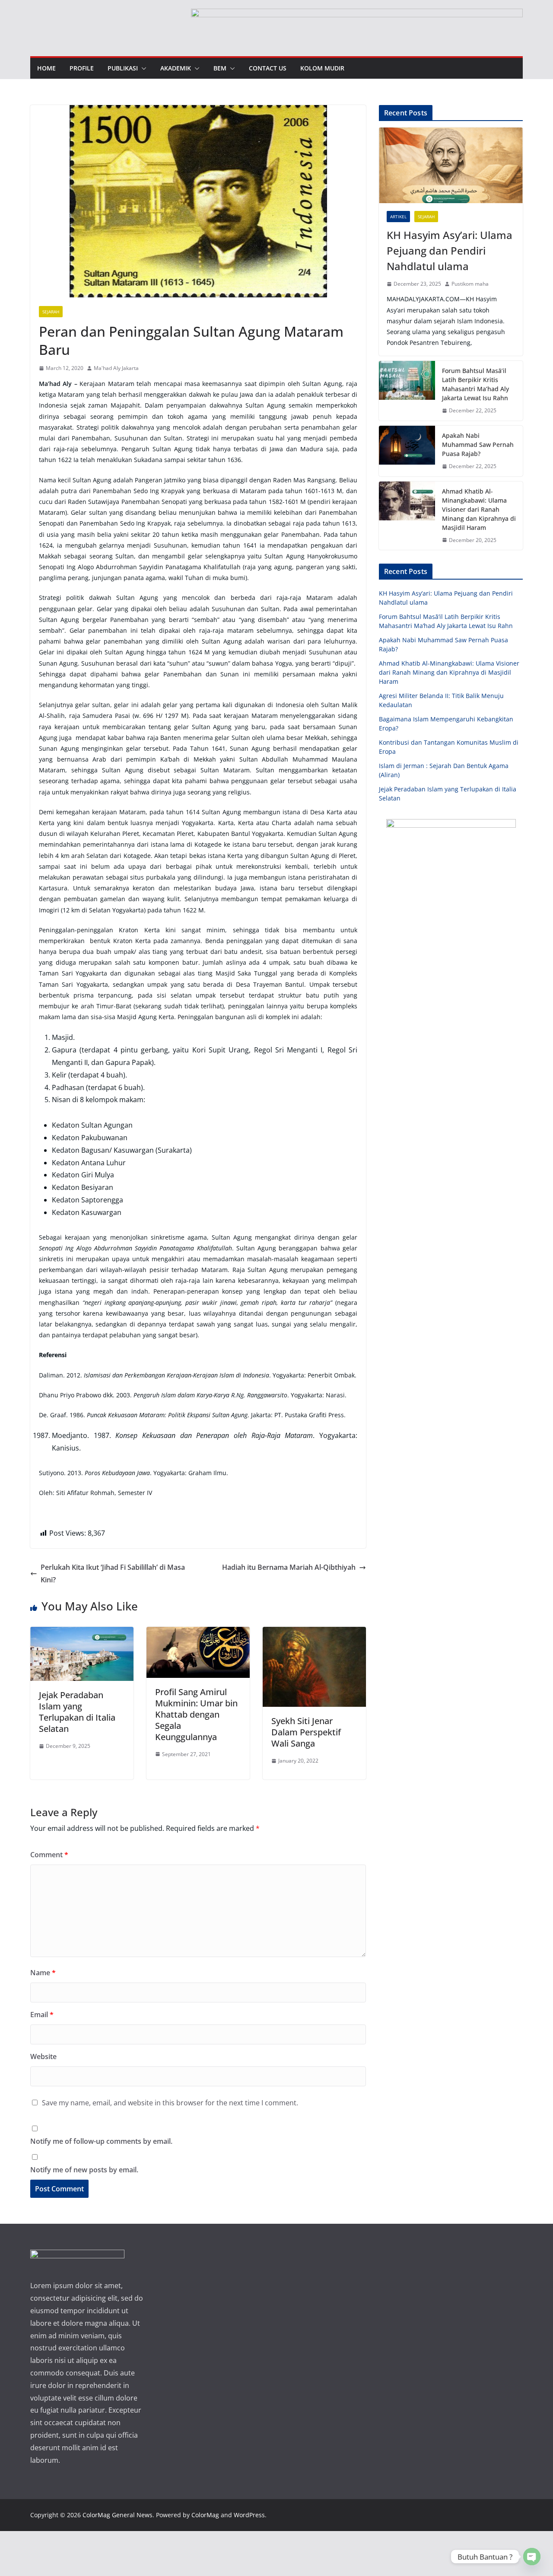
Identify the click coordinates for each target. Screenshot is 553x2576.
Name (43, 1973)
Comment (49, 1855)
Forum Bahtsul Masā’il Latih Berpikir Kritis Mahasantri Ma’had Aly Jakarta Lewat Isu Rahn (475, 384)
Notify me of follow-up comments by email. (101, 2141)
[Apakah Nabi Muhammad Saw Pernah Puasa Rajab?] (407, 451)
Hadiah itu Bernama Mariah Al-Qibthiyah (289, 1567)
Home (46, 68)
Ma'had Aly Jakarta (116, 368)
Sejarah (51, 312)
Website (43, 2056)
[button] (142, 68)
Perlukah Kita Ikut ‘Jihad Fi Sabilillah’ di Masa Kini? (113, 1573)
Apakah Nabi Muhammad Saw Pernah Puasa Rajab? (478, 445)
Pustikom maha (470, 284)
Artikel (398, 217)
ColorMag (205, 2515)
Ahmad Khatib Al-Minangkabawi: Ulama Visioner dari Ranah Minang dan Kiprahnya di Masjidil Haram (479, 509)
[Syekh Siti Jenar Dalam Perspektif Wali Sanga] (314, 1633)
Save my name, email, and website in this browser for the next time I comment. (170, 2103)
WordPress (249, 2515)
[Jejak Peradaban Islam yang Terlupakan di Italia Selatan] (82, 1633)
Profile (82, 68)
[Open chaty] (532, 2557)
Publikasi (123, 68)
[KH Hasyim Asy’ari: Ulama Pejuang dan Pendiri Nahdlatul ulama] (451, 165)
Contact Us (268, 68)
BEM (220, 68)
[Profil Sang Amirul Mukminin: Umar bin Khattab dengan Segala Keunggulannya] (198, 1633)
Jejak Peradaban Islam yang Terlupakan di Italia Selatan (77, 1712)
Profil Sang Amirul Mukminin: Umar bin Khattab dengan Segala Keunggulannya (196, 1714)
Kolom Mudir (322, 68)
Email (42, 2015)
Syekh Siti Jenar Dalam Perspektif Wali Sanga (306, 1732)
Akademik (176, 68)
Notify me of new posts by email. (84, 2170)
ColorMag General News (118, 2515)
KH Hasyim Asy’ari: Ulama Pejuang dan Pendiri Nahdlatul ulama (450, 250)
